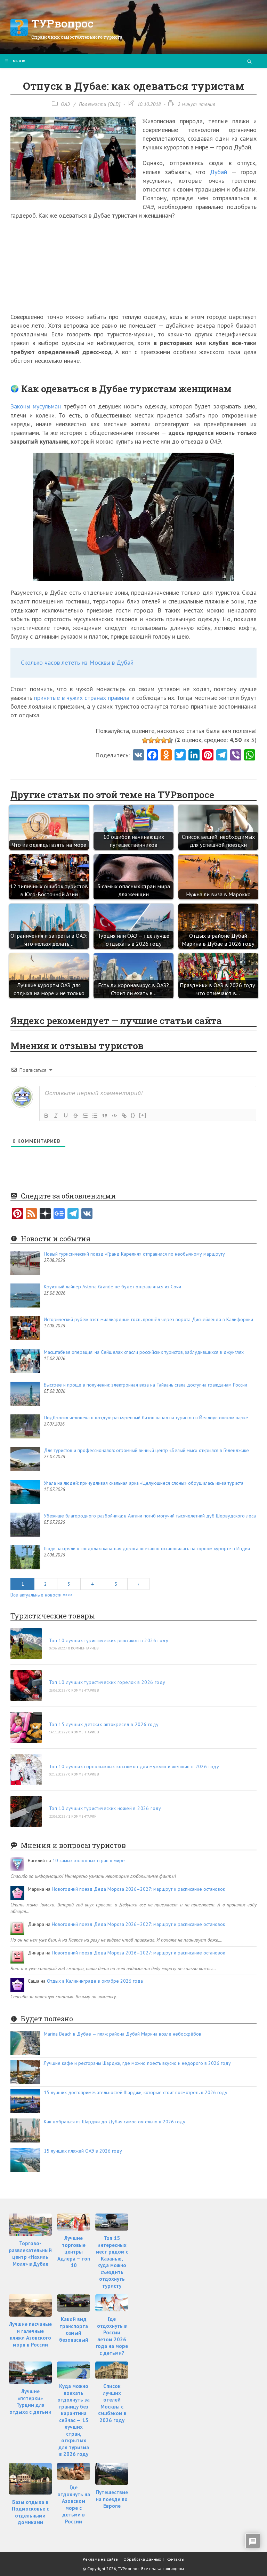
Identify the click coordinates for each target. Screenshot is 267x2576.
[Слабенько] (151, 740)
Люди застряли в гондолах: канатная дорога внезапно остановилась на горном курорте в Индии (147, 1548)
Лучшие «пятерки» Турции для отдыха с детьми (30, 2402)
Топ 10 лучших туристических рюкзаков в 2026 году (109, 1640)
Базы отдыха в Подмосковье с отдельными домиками (30, 2512)
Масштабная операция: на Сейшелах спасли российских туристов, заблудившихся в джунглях (144, 1352)
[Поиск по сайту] (249, 62)
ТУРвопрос (62, 23)
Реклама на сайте (100, 2559)
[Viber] (236, 756)
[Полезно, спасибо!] (170, 740)
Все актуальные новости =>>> (42, 1595)
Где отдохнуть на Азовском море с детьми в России (74, 2504)
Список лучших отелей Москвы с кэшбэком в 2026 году (112, 2403)
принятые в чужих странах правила (82, 698)
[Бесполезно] (145, 740)
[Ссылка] (124, 1116)
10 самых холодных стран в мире (89, 1860)
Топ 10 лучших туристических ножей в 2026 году (105, 1808)
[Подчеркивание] (66, 1116)
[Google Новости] (59, 1214)
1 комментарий (83, 1816)
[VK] (138, 756)
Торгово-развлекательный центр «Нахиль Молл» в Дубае (30, 2254)
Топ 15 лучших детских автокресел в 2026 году (104, 1724)
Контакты (175, 2559)
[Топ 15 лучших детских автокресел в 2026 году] (26, 1727)
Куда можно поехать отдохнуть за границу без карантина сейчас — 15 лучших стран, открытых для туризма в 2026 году (74, 2420)
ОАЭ (66, 104)
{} (133, 1115)
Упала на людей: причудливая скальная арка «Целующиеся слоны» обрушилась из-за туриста (144, 1483)
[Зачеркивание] (75, 1116)
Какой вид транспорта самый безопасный (74, 2329)
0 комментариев (83, 1648)
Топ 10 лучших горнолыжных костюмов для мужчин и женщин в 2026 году (134, 1766)
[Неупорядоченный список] (95, 1116)
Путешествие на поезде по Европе (112, 2499)
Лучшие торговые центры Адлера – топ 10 (74, 2252)
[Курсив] (56, 1116)
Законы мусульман (36, 406)
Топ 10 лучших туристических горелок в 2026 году (107, 1682)
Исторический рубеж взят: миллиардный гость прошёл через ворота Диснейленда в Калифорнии (148, 1319)
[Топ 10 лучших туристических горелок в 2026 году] (26, 1686)
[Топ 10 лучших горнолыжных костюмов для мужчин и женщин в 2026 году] (26, 1770)
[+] (143, 1115)
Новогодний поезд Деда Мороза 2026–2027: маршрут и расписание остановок (138, 1889)
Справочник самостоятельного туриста (77, 37)
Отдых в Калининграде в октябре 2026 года (95, 1981)
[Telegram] (73, 1214)
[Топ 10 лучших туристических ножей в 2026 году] (26, 1812)
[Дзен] (45, 1214)
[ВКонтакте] (87, 1214)
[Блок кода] (114, 1116)
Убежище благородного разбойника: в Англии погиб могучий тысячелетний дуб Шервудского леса (150, 1516)
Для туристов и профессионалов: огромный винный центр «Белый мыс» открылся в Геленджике (146, 1450)
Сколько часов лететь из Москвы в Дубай (77, 662)
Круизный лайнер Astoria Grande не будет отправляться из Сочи (112, 1287)
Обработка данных (142, 2559)
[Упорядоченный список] (85, 1116)
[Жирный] (46, 1116)
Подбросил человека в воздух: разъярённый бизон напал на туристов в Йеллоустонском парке (146, 1418)
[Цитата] (105, 1116)
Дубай (219, 172)
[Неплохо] (164, 740)
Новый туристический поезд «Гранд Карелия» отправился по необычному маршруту (134, 1254)
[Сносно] (157, 740)
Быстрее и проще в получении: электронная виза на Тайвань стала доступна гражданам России (145, 1385)
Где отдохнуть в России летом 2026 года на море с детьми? (112, 2336)
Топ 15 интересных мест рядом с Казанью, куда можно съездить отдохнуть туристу (112, 2262)
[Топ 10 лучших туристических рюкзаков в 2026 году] (26, 1644)
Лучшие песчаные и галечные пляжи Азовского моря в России (30, 2334)
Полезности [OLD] (100, 104)
